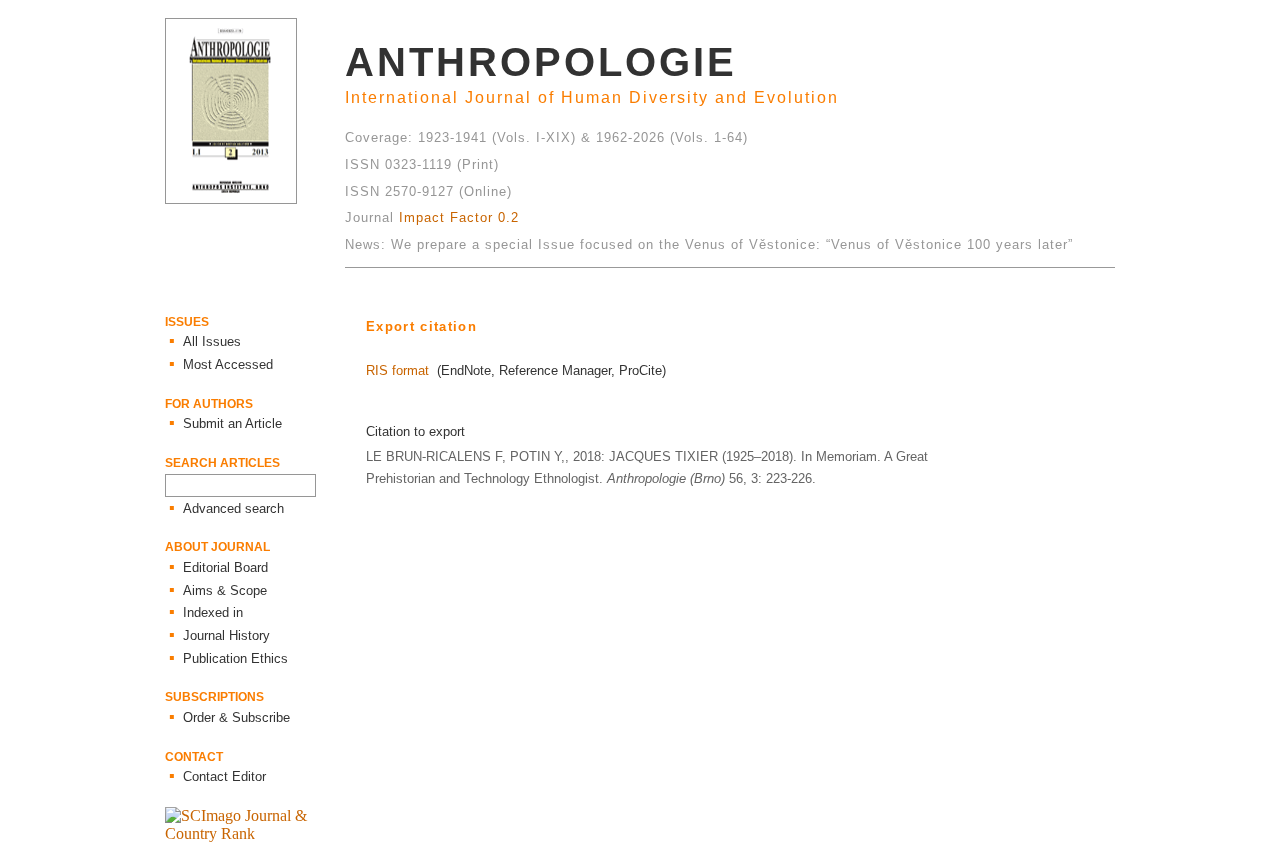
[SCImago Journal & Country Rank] (255, 833)
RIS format (397, 370)
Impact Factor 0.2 (459, 217)
